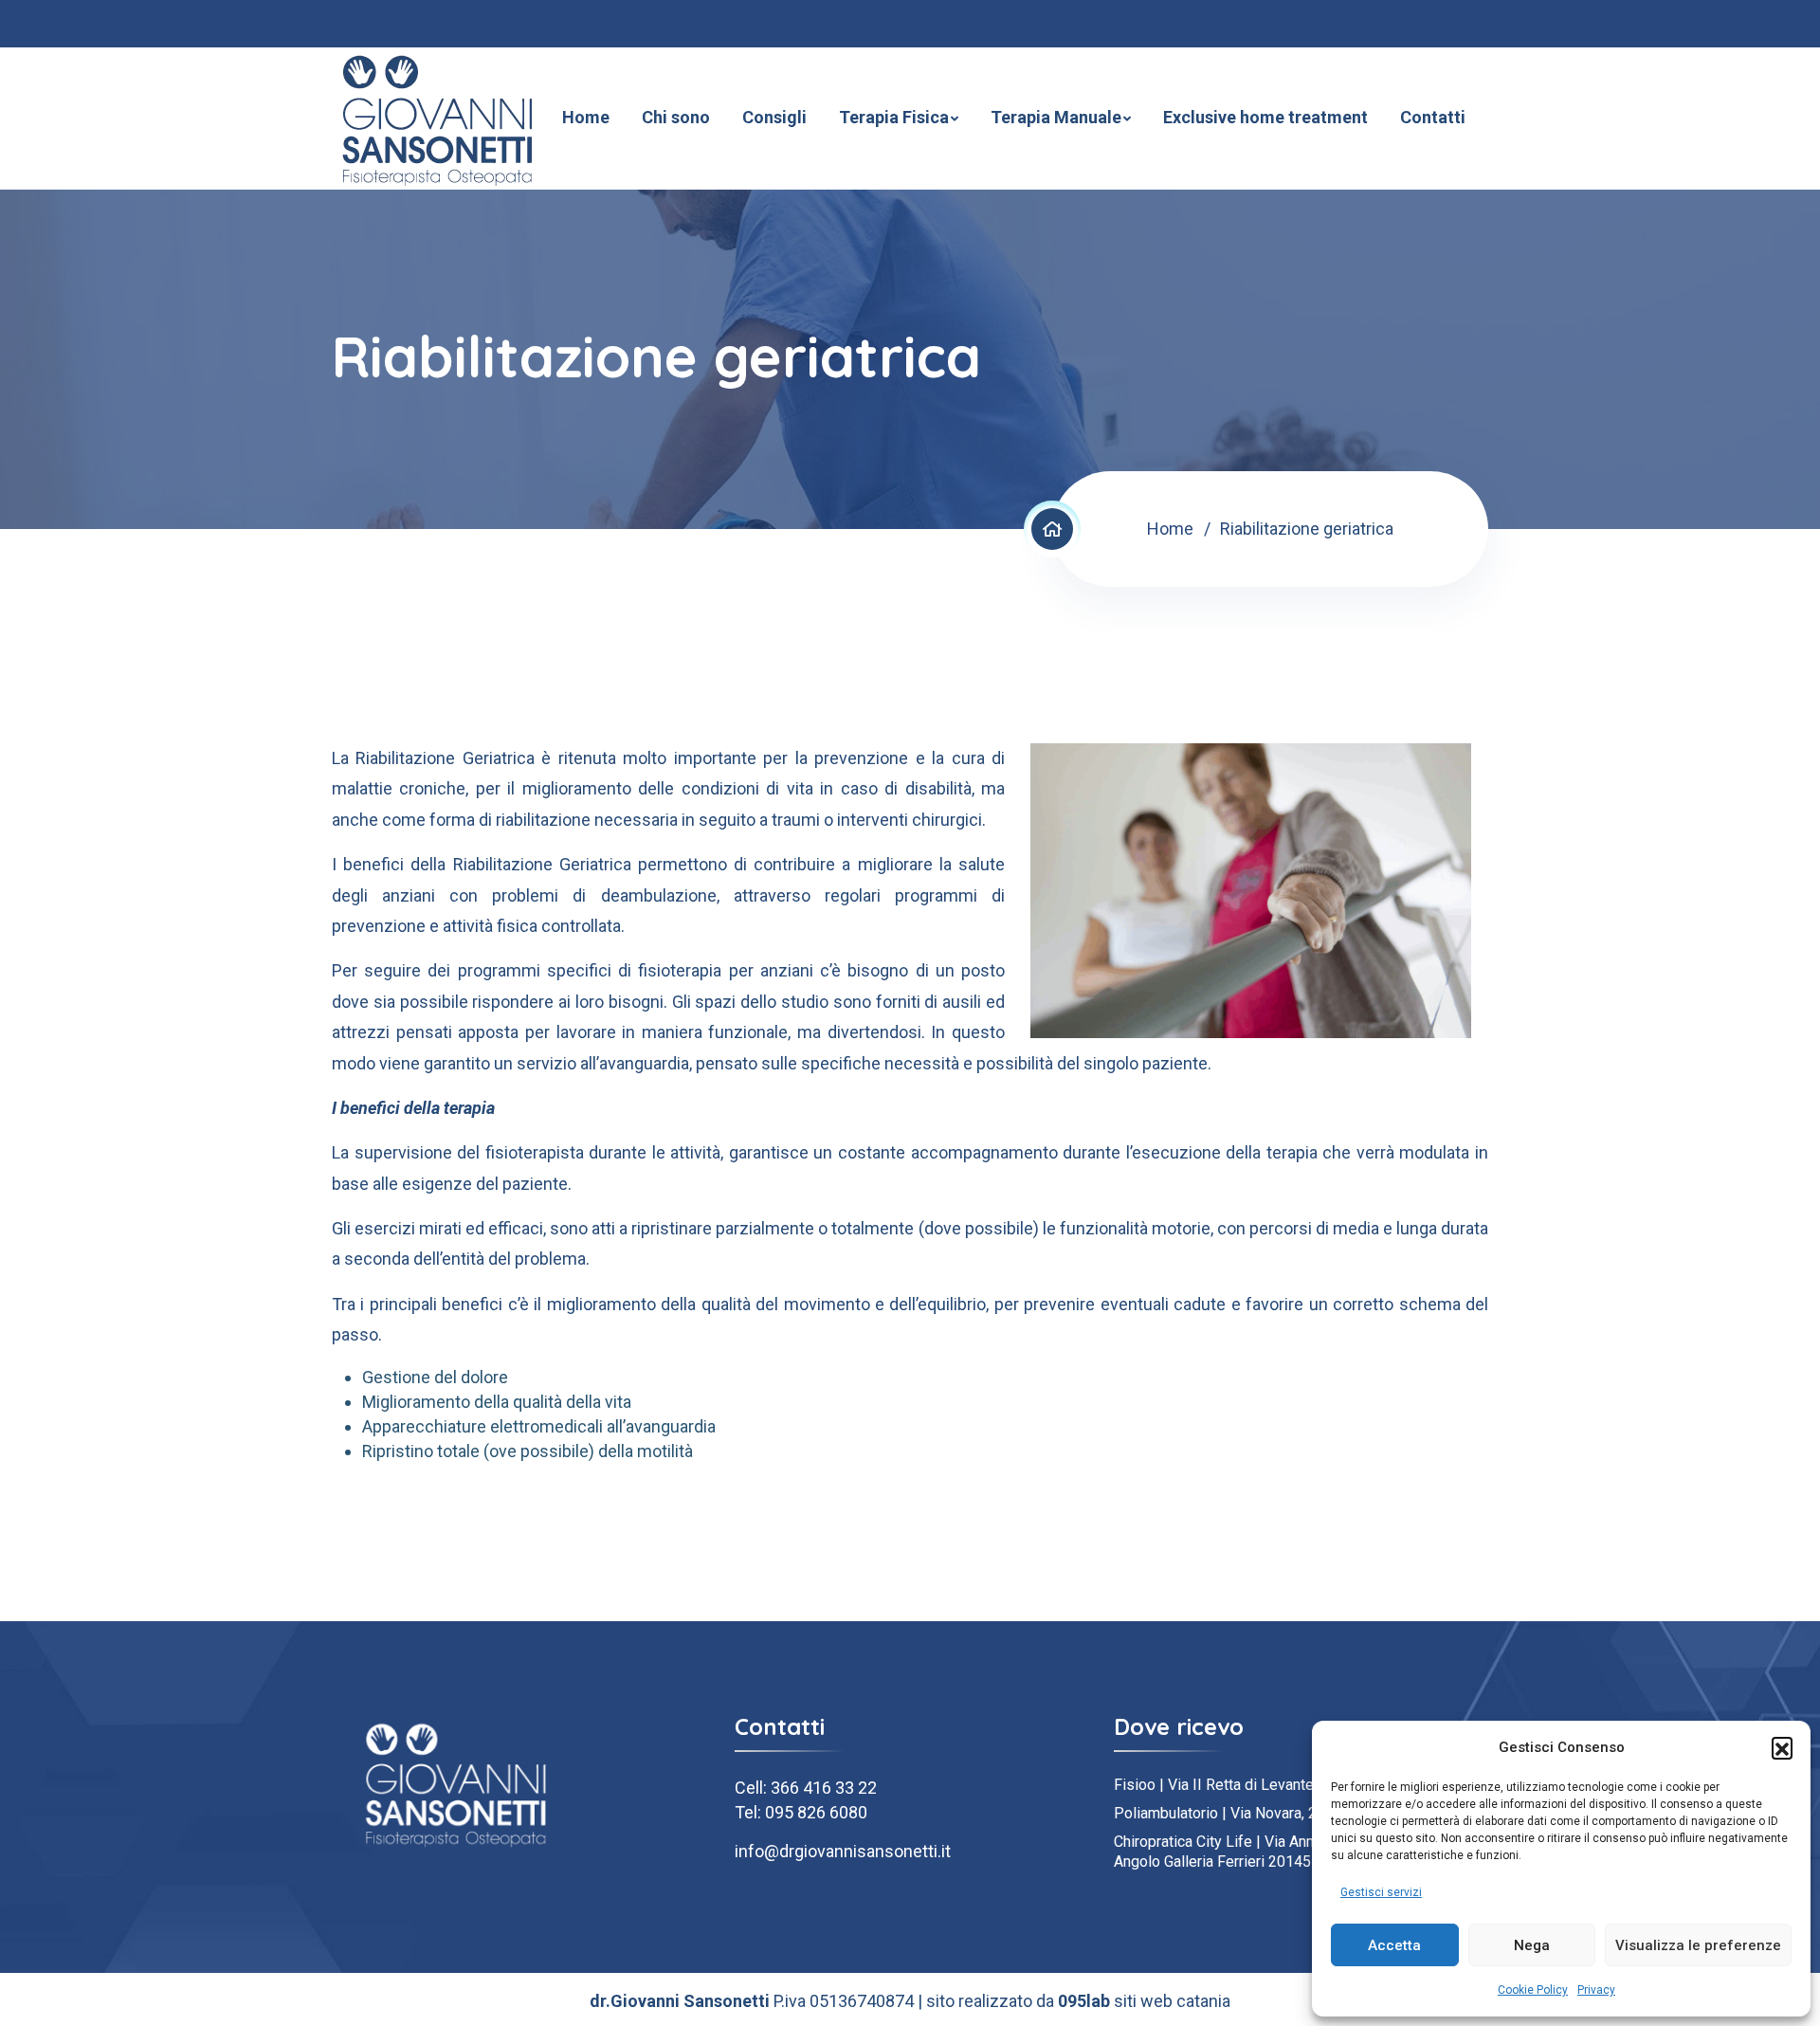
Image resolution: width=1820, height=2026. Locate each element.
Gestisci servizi (1381, 1892)
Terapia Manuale (1056, 117)
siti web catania (1172, 2001)
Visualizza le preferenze (1698, 1945)
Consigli (774, 117)
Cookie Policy (1533, 1990)
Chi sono (676, 117)
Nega (1532, 1945)
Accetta (1394, 1945)
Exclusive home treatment (1265, 117)
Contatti (1433, 117)
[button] (1782, 1747)
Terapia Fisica (894, 117)
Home (586, 117)
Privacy (1596, 1990)
